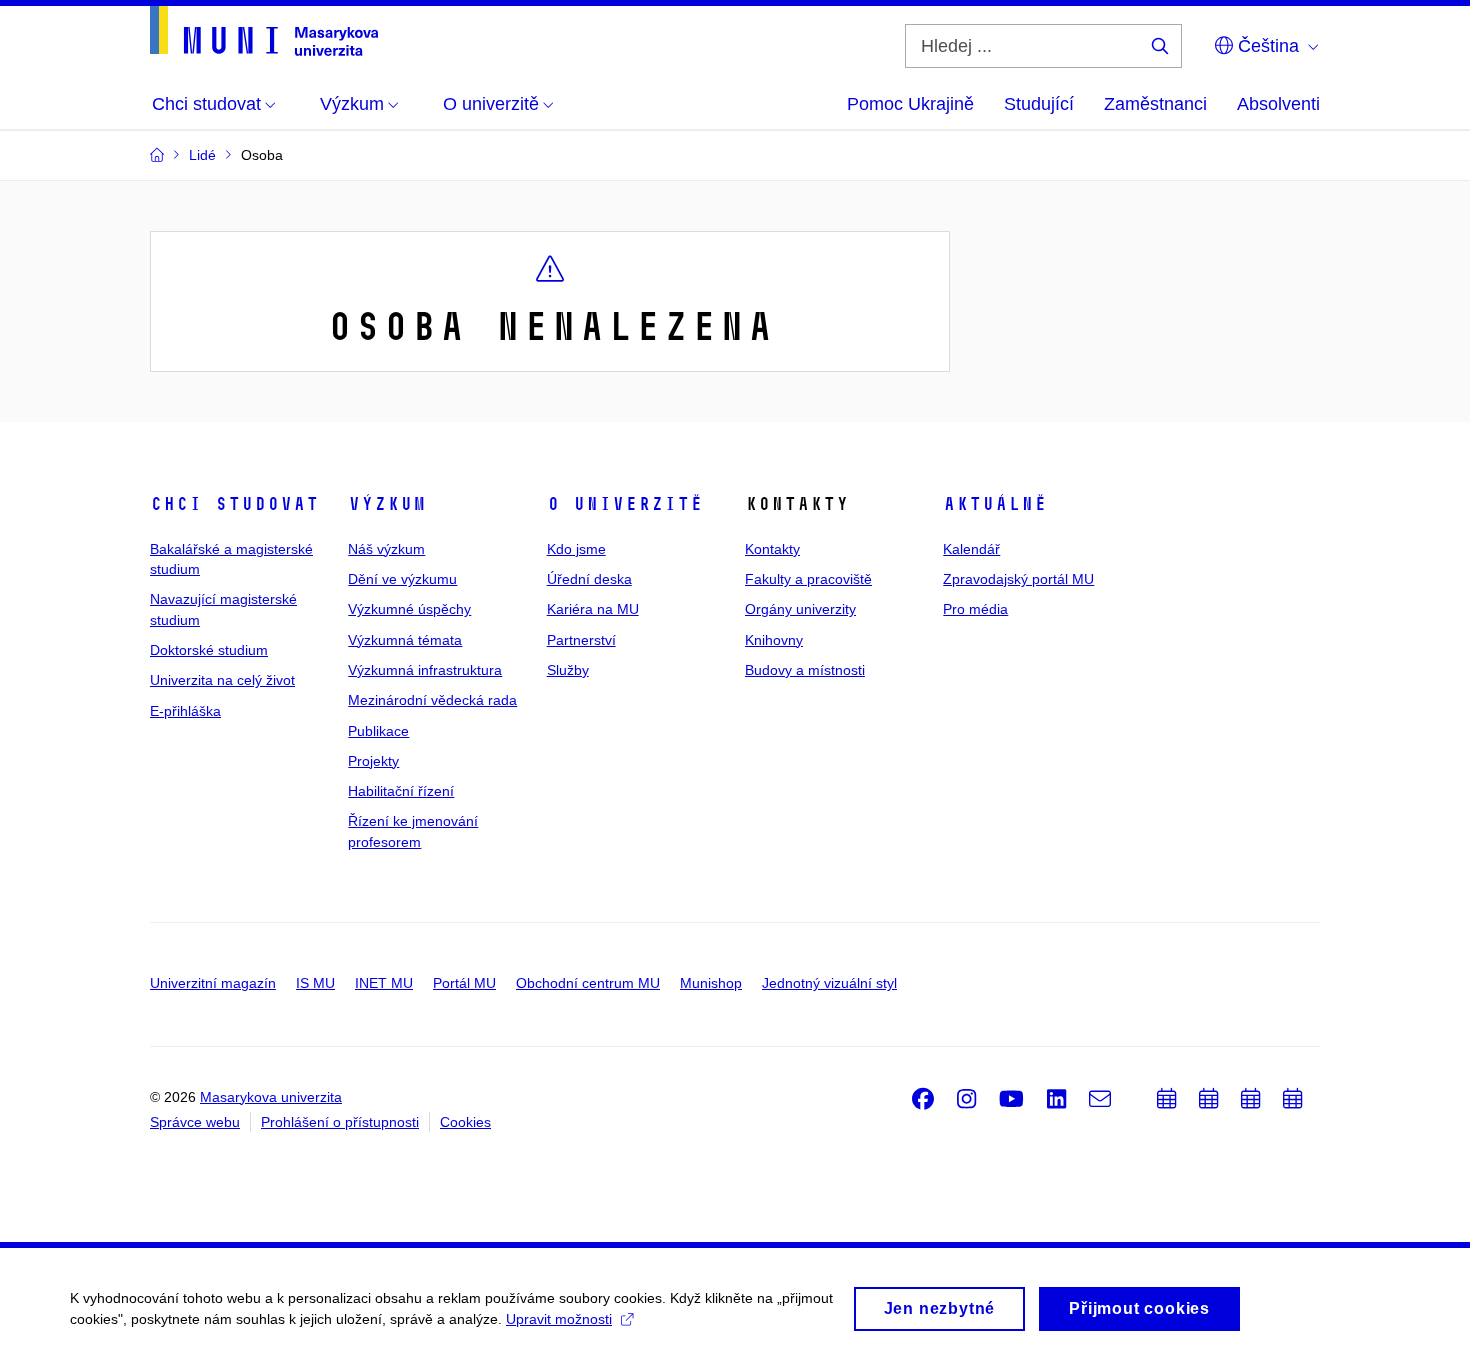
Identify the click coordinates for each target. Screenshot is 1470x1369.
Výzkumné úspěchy (409, 609)
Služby (568, 670)
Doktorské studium (209, 650)
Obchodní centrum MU (588, 983)
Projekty (373, 761)
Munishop (711, 983)
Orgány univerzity (800, 609)
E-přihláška (185, 711)
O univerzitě (625, 504)
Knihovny (774, 640)
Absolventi (1278, 104)
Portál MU (464, 983)
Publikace (378, 731)
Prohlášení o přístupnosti (340, 1122)
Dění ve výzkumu (402, 579)
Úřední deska (589, 579)
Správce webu (195, 1122)
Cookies (465, 1122)
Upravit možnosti (559, 1319)
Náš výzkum (386, 549)
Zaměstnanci (1155, 104)
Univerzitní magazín (213, 983)
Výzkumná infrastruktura (425, 670)
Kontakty (772, 549)
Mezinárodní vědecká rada (432, 700)
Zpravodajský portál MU (1018, 579)
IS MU (315, 983)
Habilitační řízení (401, 791)
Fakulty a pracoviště (808, 579)
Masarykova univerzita (271, 1097)
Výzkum (387, 504)
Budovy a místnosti (805, 670)
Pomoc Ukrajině (910, 104)
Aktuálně (995, 504)
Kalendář (971, 549)
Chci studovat (234, 504)
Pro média (975, 609)
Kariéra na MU (593, 609)
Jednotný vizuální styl (829, 983)
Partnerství (581, 640)
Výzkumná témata (405, 640)
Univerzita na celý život (222, 680)
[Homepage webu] (264, 31)
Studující (1039, 104)
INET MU (384, 983)
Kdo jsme (576, 549)
